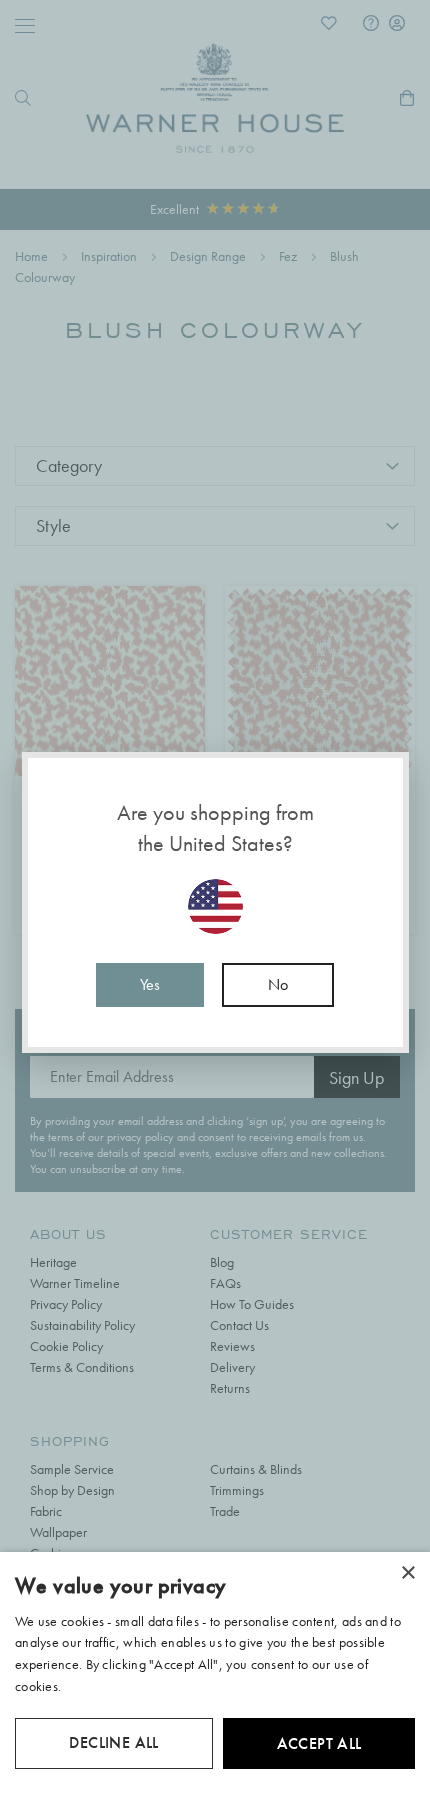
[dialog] (215, 1678)
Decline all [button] (113, 1742)
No (278, 984)
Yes (150, 984)
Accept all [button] (319, 1743)
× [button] (407, 1573)
